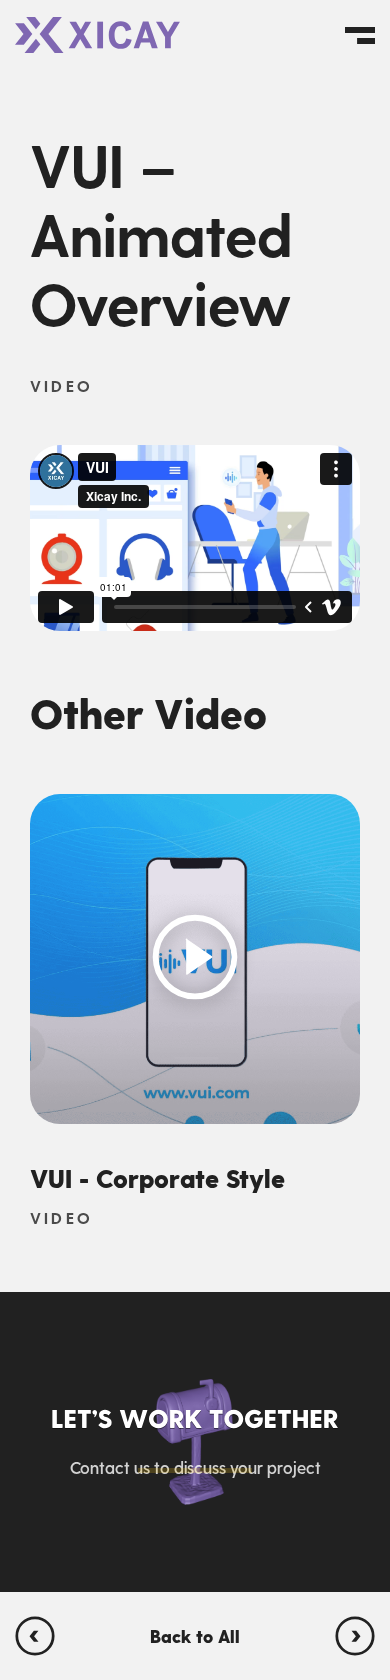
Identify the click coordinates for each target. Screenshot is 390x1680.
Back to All (195, 1636)
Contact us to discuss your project (195, 1467)
